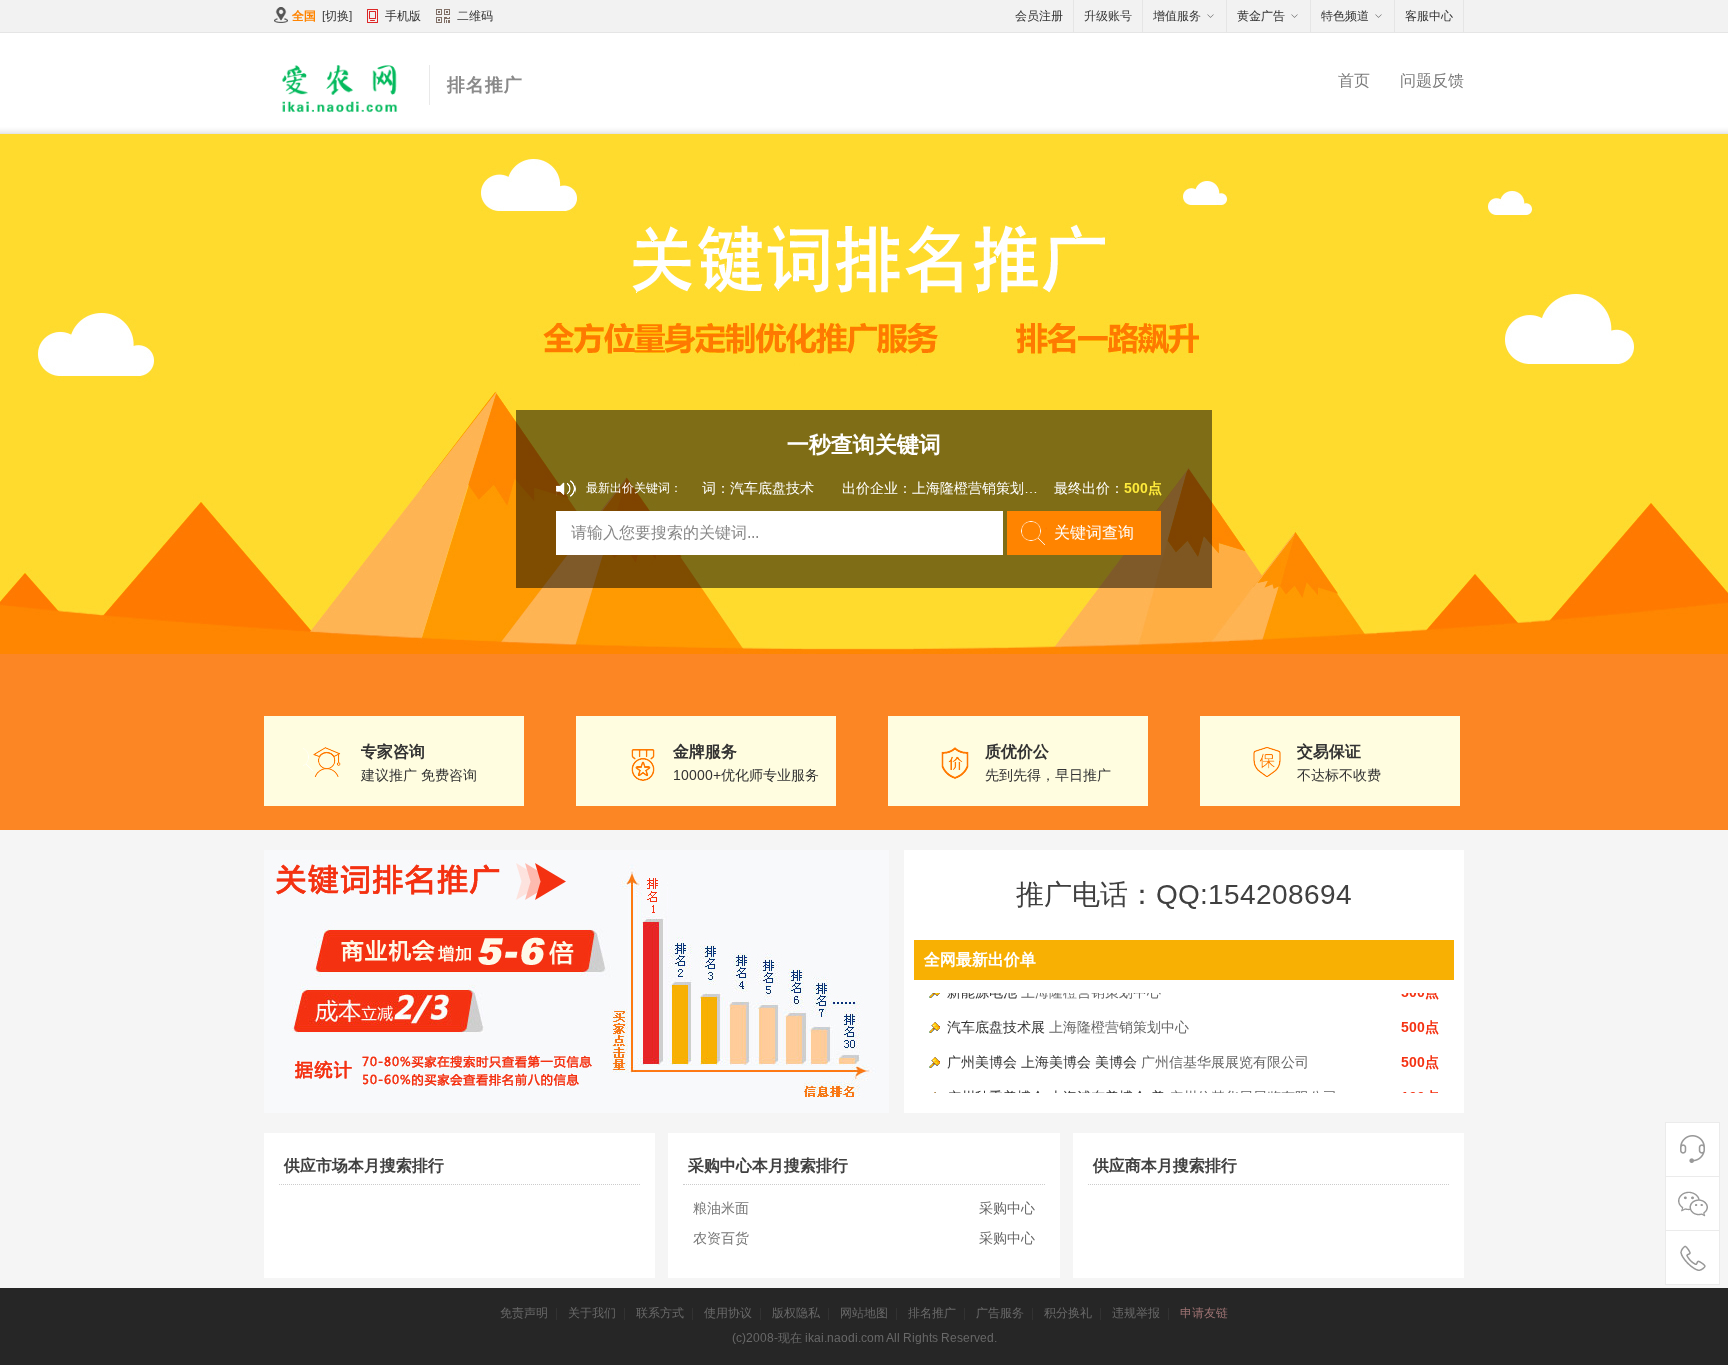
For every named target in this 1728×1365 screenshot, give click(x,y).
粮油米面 (721, 1208)
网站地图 (864, 1313)
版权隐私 (796, 1313)
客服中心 (1429, 16)
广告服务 (1000, 1313)
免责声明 (524, 1313)
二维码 (475, 16)
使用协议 (728, 1313)
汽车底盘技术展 (996, 1013)
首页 (1354, 80)
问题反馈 (1432, 80)
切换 (337, 16)
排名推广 (932, 1313)
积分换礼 (1068, 1313)
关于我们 (592, 1313)
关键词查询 (1094, 532)
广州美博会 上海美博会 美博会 (1042, 1048)
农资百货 (721, 1238)
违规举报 (1136, 1313)
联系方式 (660, 1313)
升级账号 (1108, 16)
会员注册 (1039, 16)
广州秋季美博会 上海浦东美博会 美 (1056, 1083)
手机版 (403, 16)
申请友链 (1204, 1313)
